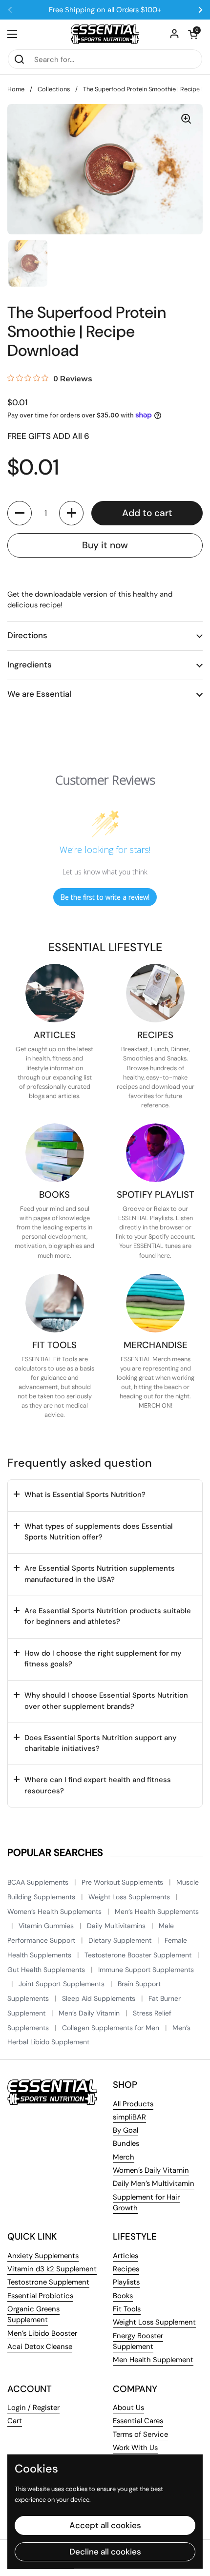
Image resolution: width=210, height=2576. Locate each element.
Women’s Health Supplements (55, 1911)
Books (123, 2296)
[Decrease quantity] (20, 513)
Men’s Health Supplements (157, 1911)
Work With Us (135, 2448)
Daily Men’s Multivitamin (154, 2183)
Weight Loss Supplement (154, 2322)
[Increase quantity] (71, 513)
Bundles (126, 2143)
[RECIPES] (155, 993)
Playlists (126, 2282)
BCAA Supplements (39, 1882)
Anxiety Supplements (43, 2256)
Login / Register (33, 2408)
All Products (133, 2104)
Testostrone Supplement (48, 2282)
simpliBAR (129, 2117)
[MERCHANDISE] (155, 1303)
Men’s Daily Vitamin (90, 2013)
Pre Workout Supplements (123, 1882)
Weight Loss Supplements (130, 1897)
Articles (126, 2256)
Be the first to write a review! (105, 897)
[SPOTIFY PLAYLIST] (155, 1153)
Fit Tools (127, 2309)
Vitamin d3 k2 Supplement (52, 2269)
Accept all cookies (105, 2525)
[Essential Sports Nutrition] (105, 34)
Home (16, 89)
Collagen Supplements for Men (112, 2028)
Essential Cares (138, 2421)
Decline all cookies (105, 2552)
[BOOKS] (55, 1153)
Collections (54, 89)
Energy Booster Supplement (138, 2341)
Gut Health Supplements (47, 1970)
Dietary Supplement (121, 1940)
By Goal (126, 2130)
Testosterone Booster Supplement (139, 1955)
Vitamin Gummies (47, 1926)
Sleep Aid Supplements (100, 1998)
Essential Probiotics (40, 2296)
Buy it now (105, 545)
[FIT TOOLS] (55, 1303)
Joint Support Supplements (63, 1984)
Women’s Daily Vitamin (151, 2170)
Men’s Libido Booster (42, 2333)
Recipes (126, 2269)
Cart (15, 2421)
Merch (124, 2157)
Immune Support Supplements (146, 1970)
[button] (193, 34)
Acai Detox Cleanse (40, 2347)
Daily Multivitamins (117, 1926)
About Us (128, 2408)
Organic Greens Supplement (33, 2314)
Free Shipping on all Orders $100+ (105, 10)
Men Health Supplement (153, 2360)
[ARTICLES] (55, 993)
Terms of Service (140, 2434)
